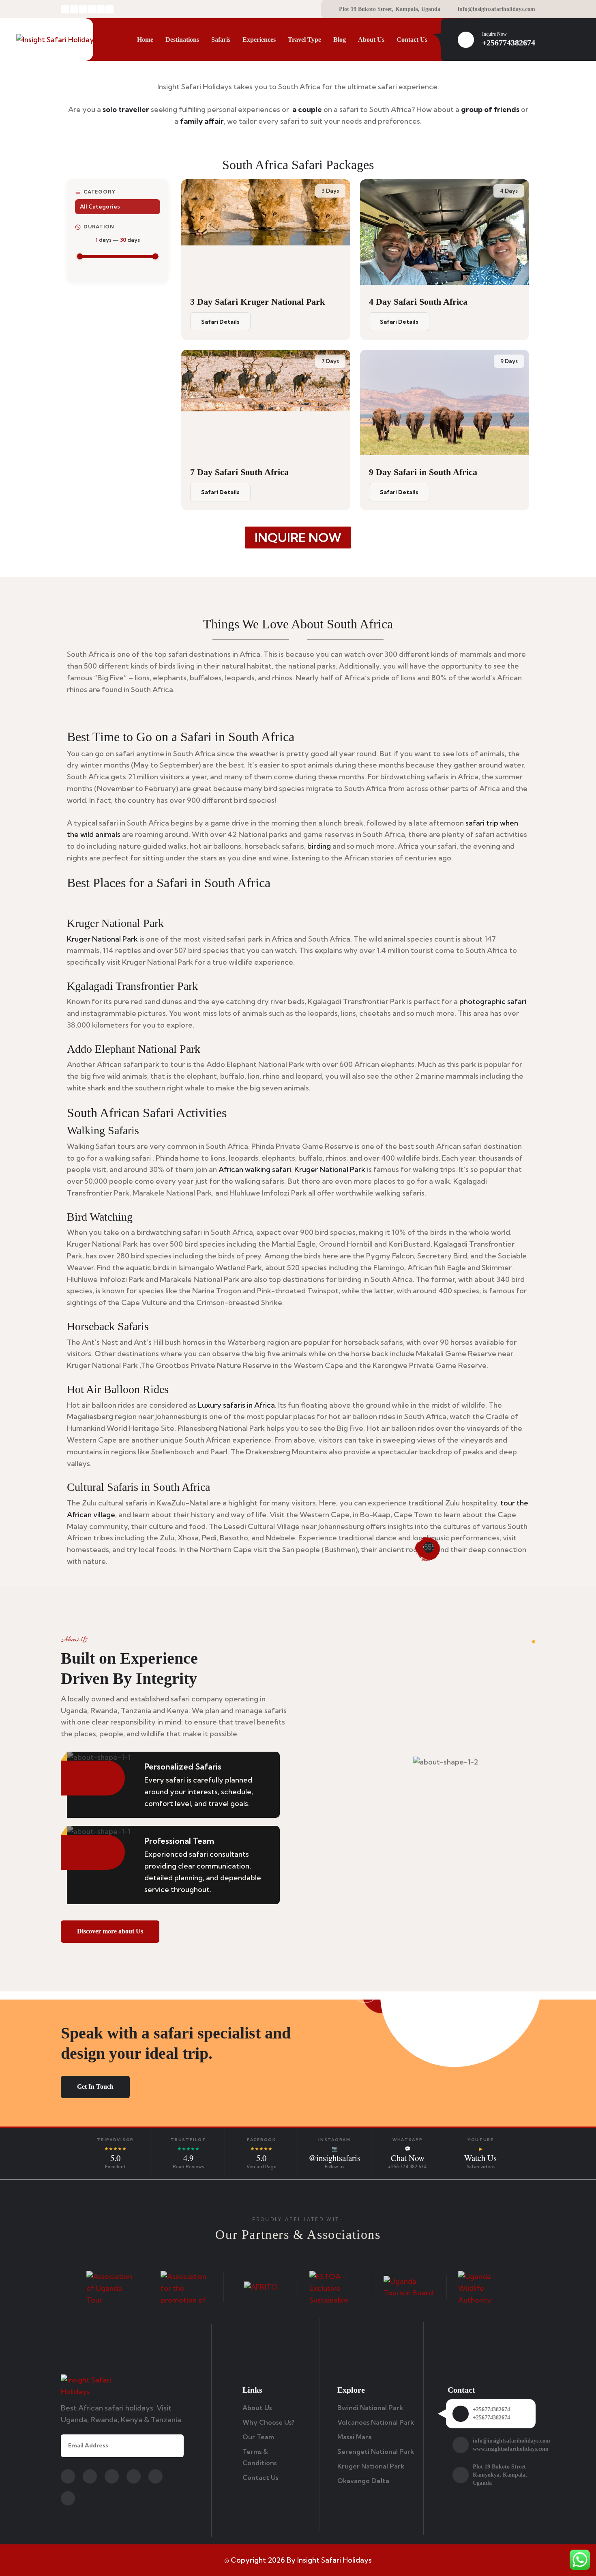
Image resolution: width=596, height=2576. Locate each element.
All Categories (100, 206)
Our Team (258, 2437)
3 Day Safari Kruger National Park (257, 302)
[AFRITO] (261, 2287)
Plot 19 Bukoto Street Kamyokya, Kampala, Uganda (500, 2475)
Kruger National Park (102, 939)
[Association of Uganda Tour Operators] (112, 2287)
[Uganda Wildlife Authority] (484, 2287)
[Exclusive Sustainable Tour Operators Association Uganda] (335, 2287)
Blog (340, 40)
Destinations (182, 40)
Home (145, 40)
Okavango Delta (363, 2481)
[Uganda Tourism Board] (409, 2288)
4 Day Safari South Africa (418, 302)
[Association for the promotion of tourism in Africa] (186, 2287)
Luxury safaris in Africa (236, 1405)
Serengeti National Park (376, 2451)
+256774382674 (509, 43)
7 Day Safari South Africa (239, 472)
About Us (371, 40)
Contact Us (412, 40)
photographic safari (493, 1001)
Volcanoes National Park (376, 2422)
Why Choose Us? (268, 2422)
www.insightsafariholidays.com (511, 2449)
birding (319, 846)
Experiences (259, 40)
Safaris (221, 40)
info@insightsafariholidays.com (496, 9)
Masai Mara (355, 2437)
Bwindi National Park (370, 2408)
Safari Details (220, 322)
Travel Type (304, 40)
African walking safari (255, 1169)
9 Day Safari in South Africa (423, 472)
